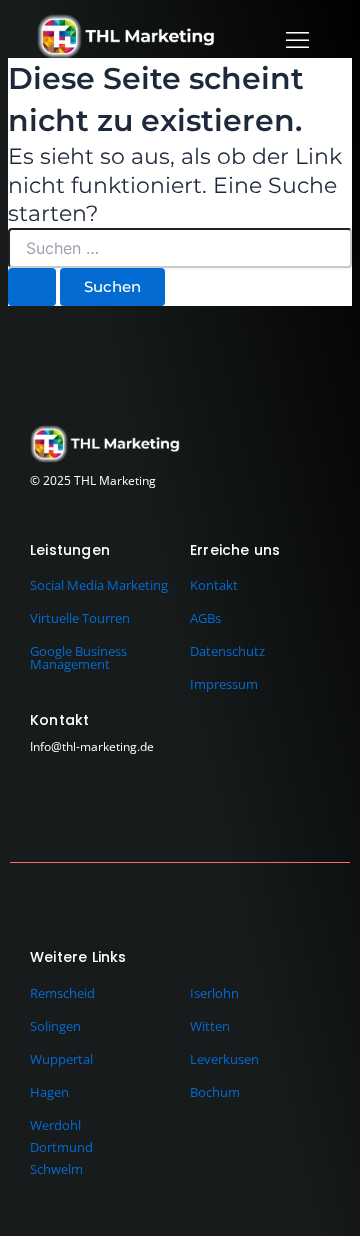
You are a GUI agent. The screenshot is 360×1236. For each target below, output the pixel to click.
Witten (210, 1026)
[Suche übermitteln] (32, 287)
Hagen (49, 1092)
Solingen (55, 1026)
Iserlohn (214, 993)
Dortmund (61, 1147)
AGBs (205, 618)
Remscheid (62, 993)
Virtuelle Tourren (80, 618)
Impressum (224, 684)
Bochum (215, 1092)
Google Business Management (78, 657)
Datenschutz (227, 651)
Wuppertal (61, 1059)
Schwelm (56, 1169)
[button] (296, 39)
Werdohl (55, 1125)
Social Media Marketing (99, 585)
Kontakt (214, 585)
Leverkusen (224, 1059)
